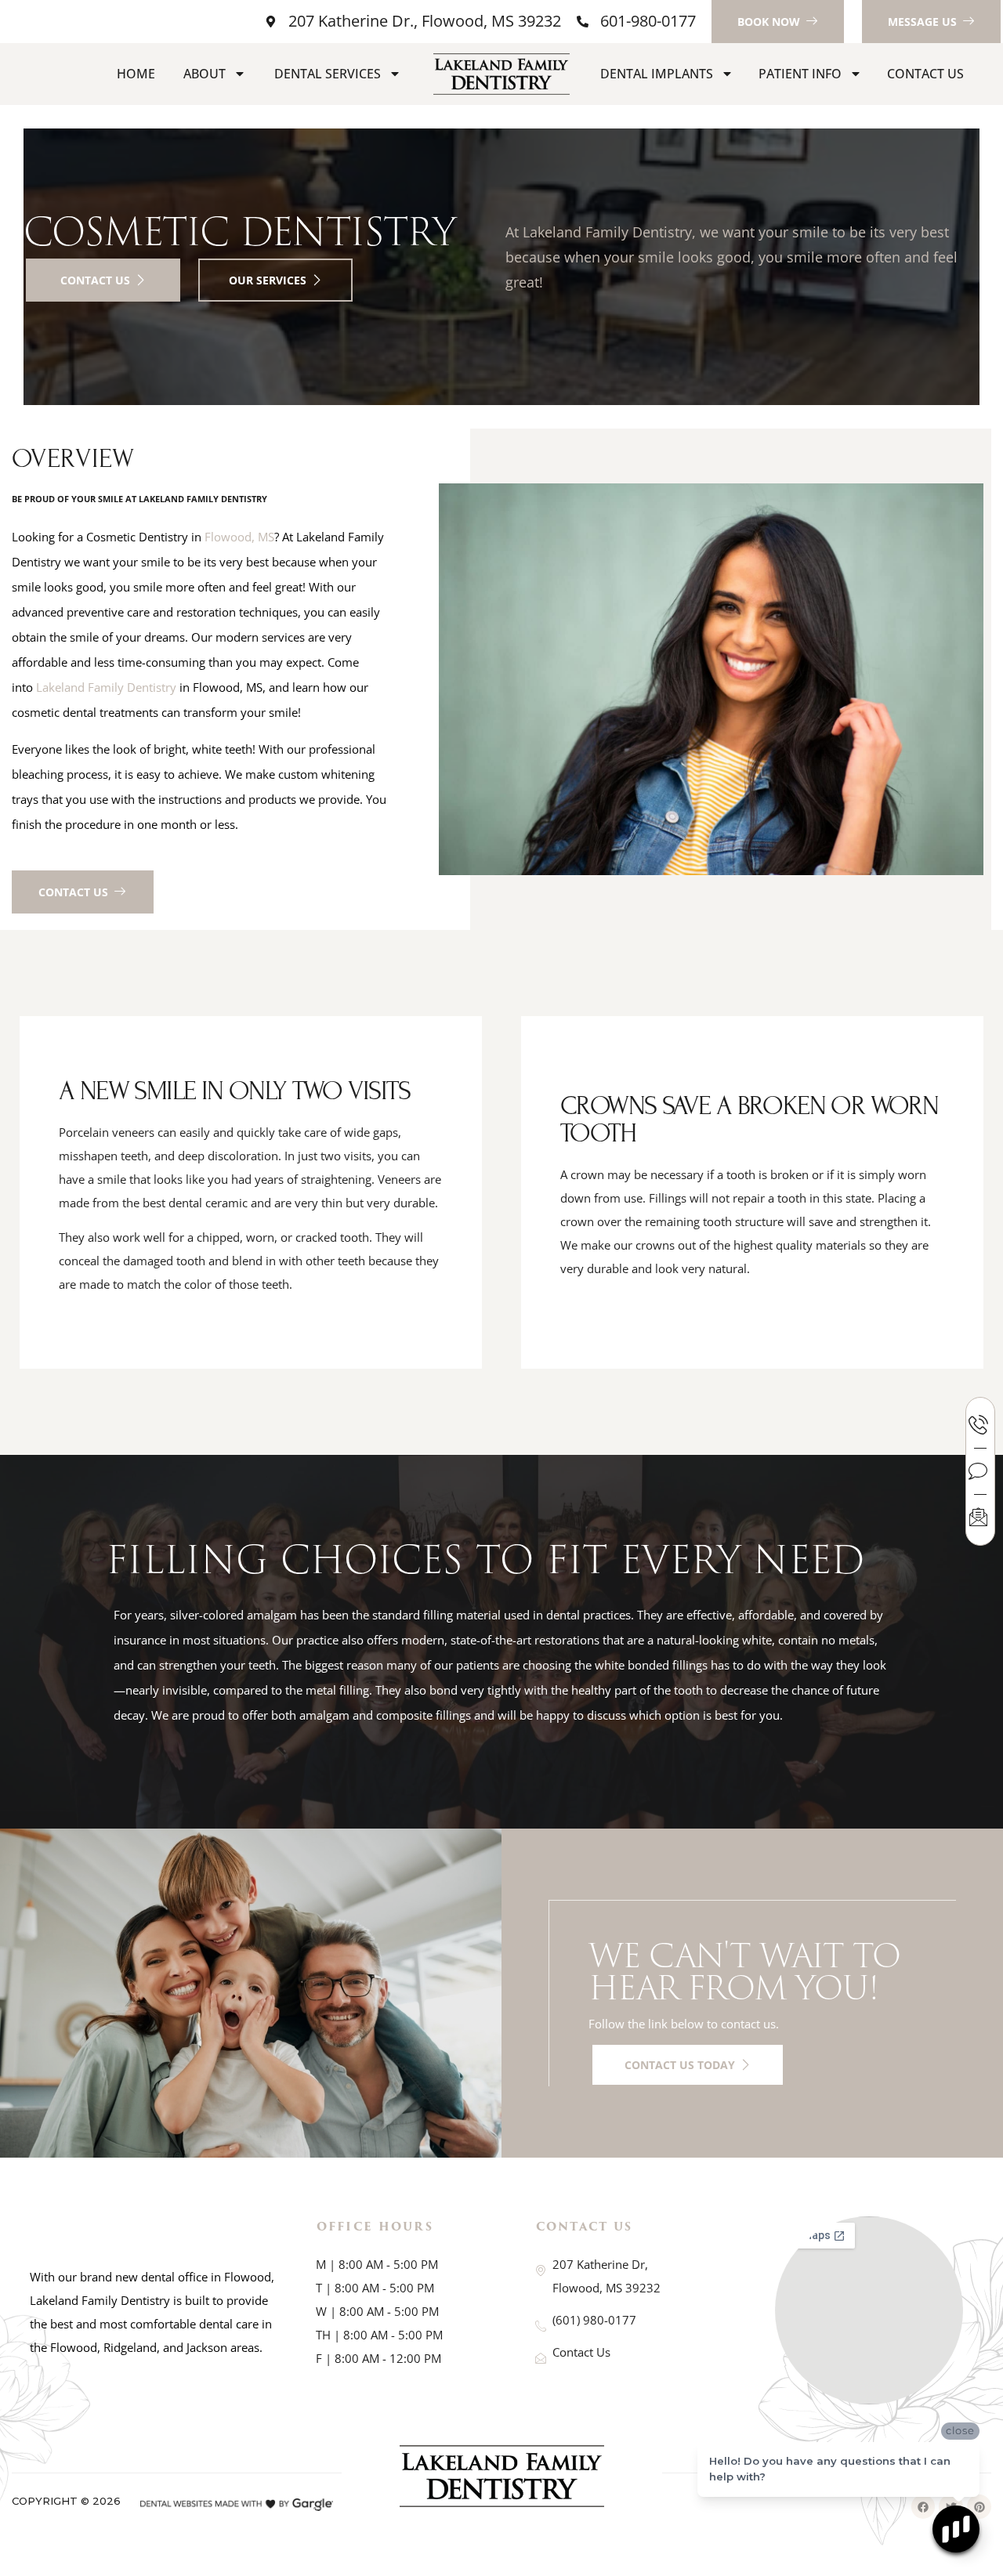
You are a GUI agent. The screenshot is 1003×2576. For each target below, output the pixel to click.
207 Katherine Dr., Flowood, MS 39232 (425, 21)
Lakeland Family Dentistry (106, 687)
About (205, 74)
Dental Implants (657, 74)
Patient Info (800, 74)
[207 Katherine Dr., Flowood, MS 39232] (271, 22)
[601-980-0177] (583, 22)
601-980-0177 (648, 21)
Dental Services (328, 74)
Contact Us (925, 74)
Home (136, 74)
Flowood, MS (239, 537)
